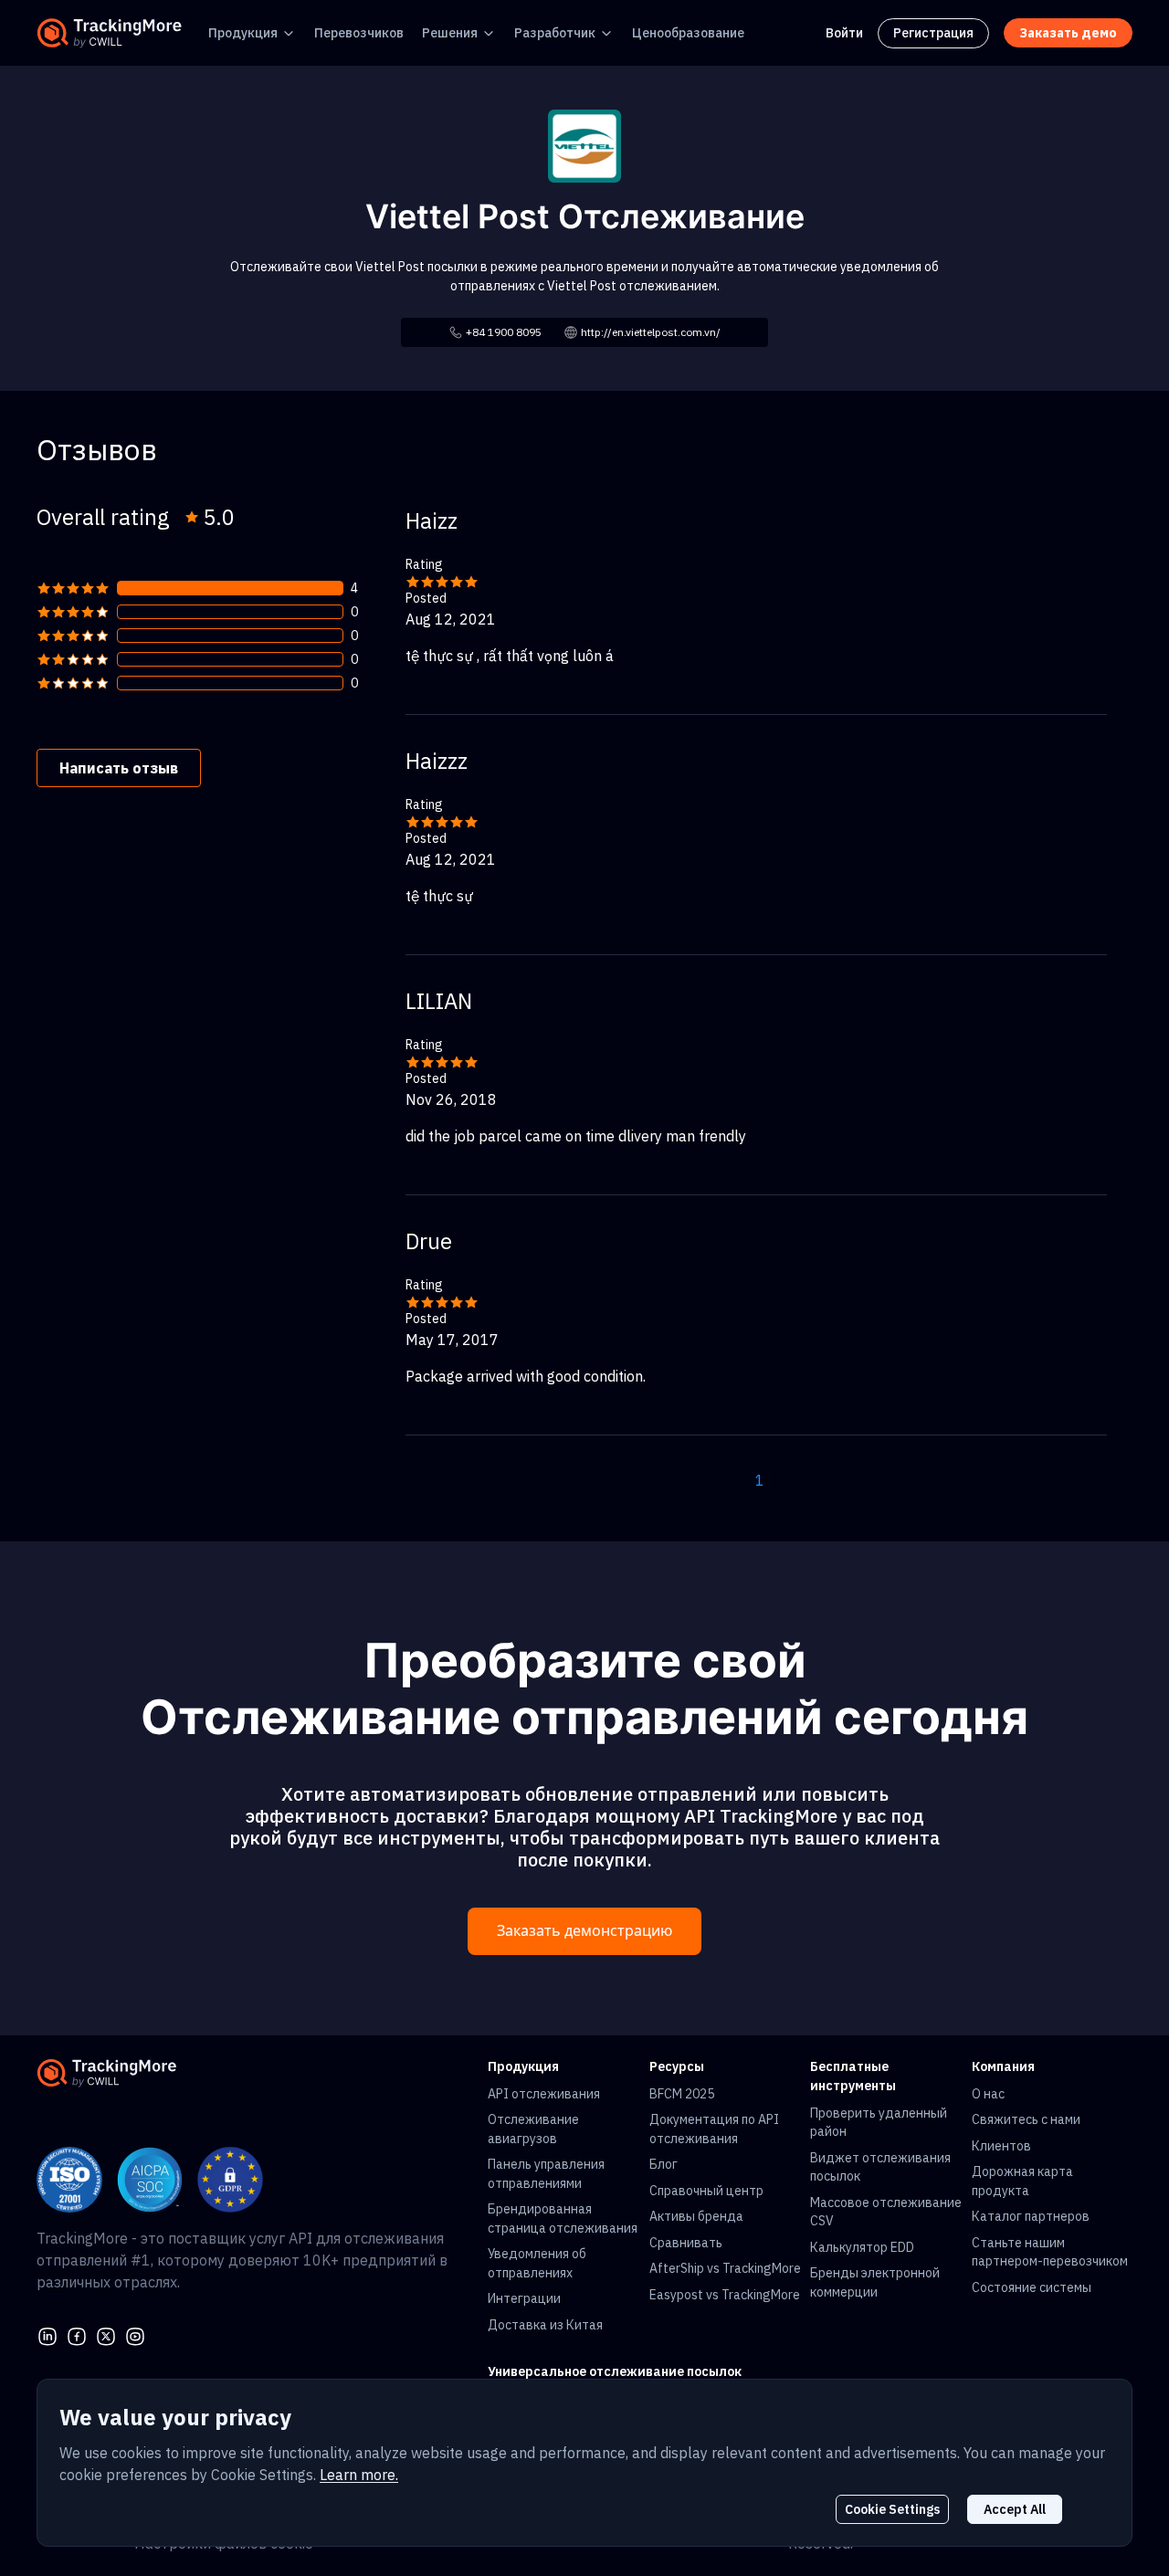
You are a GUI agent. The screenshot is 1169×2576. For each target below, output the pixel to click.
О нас (988, 2094)
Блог (663, 2164)
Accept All (1015, 2509)
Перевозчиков (359, 33)
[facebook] (77, 2334)
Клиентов (1001, 2146)
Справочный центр (706, 2191)
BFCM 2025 (682, 2094)
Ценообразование (688, 33)
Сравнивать (686, 2243)
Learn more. (359, 2475)
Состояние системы (1032, 2287)
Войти (844, 33)
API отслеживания (544, 2094)
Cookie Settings (892, 2509)
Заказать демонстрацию (584, 1931)
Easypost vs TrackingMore (725, 2295)
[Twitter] (106, 2334)
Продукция (243, 33)
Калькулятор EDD (862, 2247)
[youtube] (135, 2334)
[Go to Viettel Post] (584, 144)
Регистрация (933, 33)
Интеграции (524, 2298)
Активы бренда (696, 2216)
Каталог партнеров (1031, 2216)
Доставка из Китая (545, 2325)
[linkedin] (47, 2334)
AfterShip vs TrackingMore (725, 2268)
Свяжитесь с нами (1026, 2119)
